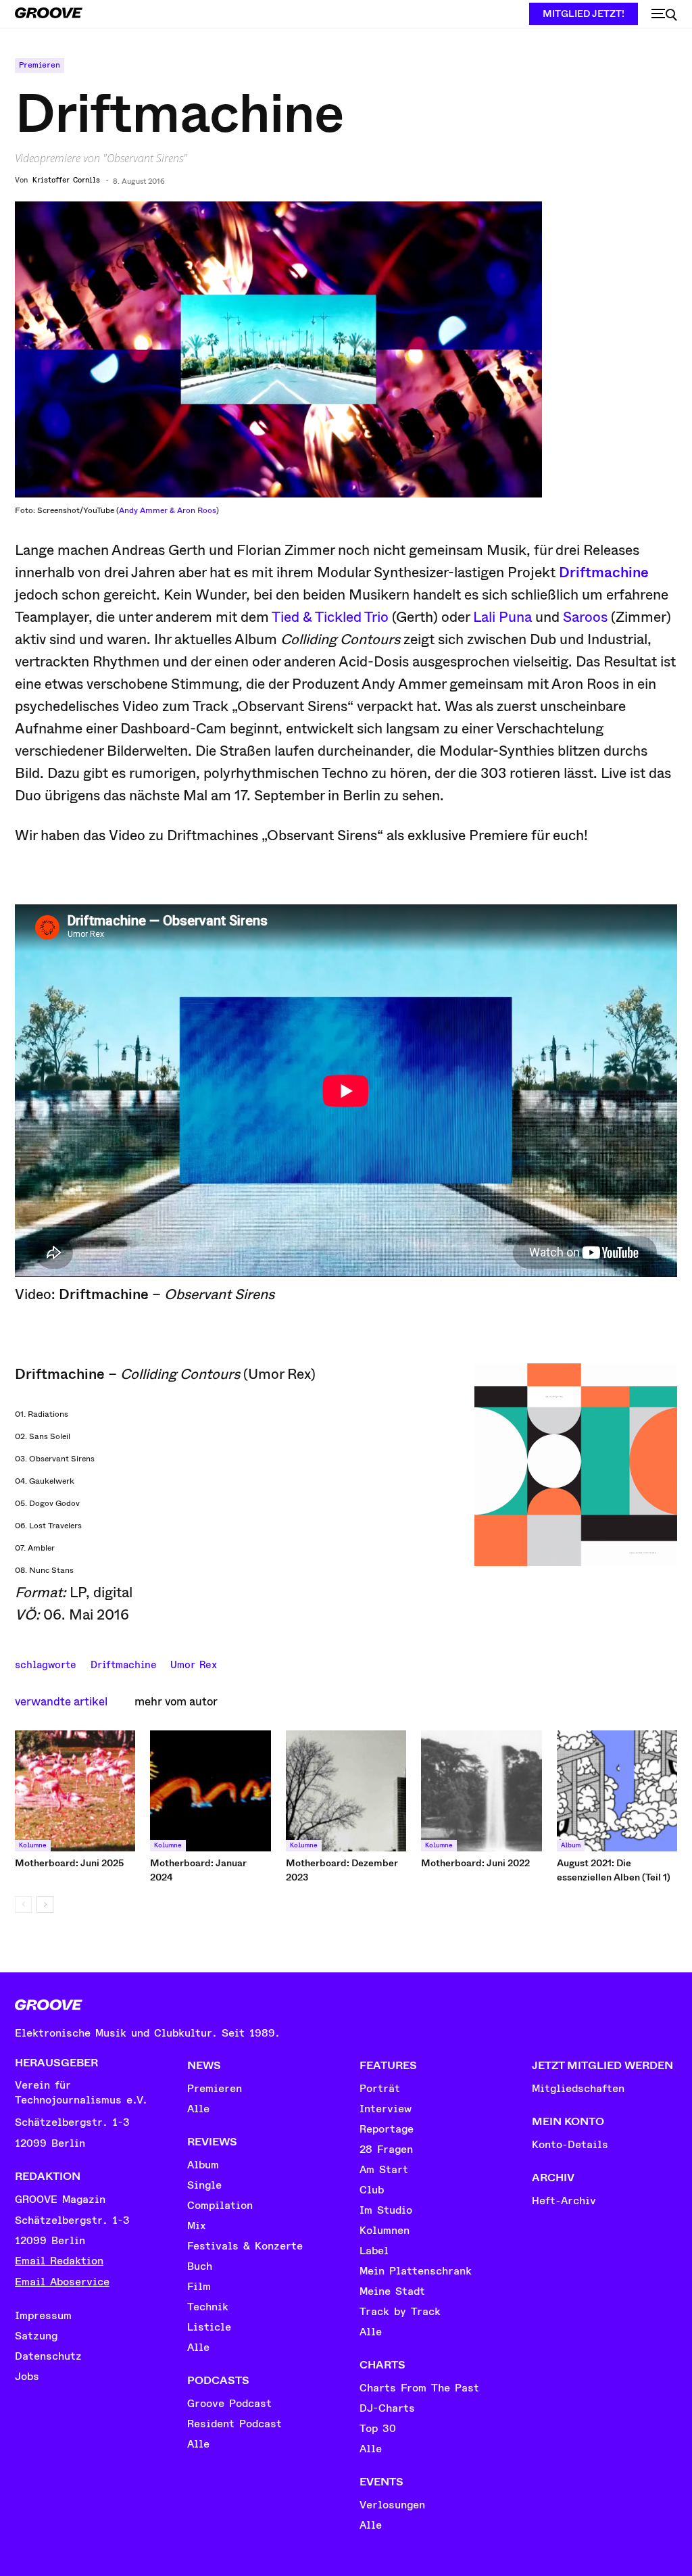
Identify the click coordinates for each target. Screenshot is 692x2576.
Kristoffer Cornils (66, 180)
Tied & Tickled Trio (330, 617)
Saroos (585, 617)
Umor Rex (194, 1663)
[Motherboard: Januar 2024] (210, 1791)
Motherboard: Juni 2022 (475, 1863)
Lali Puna (502, 617)
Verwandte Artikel (61, 1702)
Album (571, 1845)
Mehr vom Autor (176, 1702)
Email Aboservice (62, 2282)
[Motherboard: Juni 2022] (481, 1791)
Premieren (40, 65)
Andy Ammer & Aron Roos (168, 510)
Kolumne (33, 1845)
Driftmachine (604, 573)
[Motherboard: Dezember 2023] (346, 1791)
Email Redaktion (59, 2261)
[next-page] (45, 1904)
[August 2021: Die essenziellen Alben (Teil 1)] (617, 1791)
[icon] (664, 15)
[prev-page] (23, 1904)
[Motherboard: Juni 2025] (75, 1791)
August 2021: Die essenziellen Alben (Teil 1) (614, 1870)
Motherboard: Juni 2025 (69, 1863)
